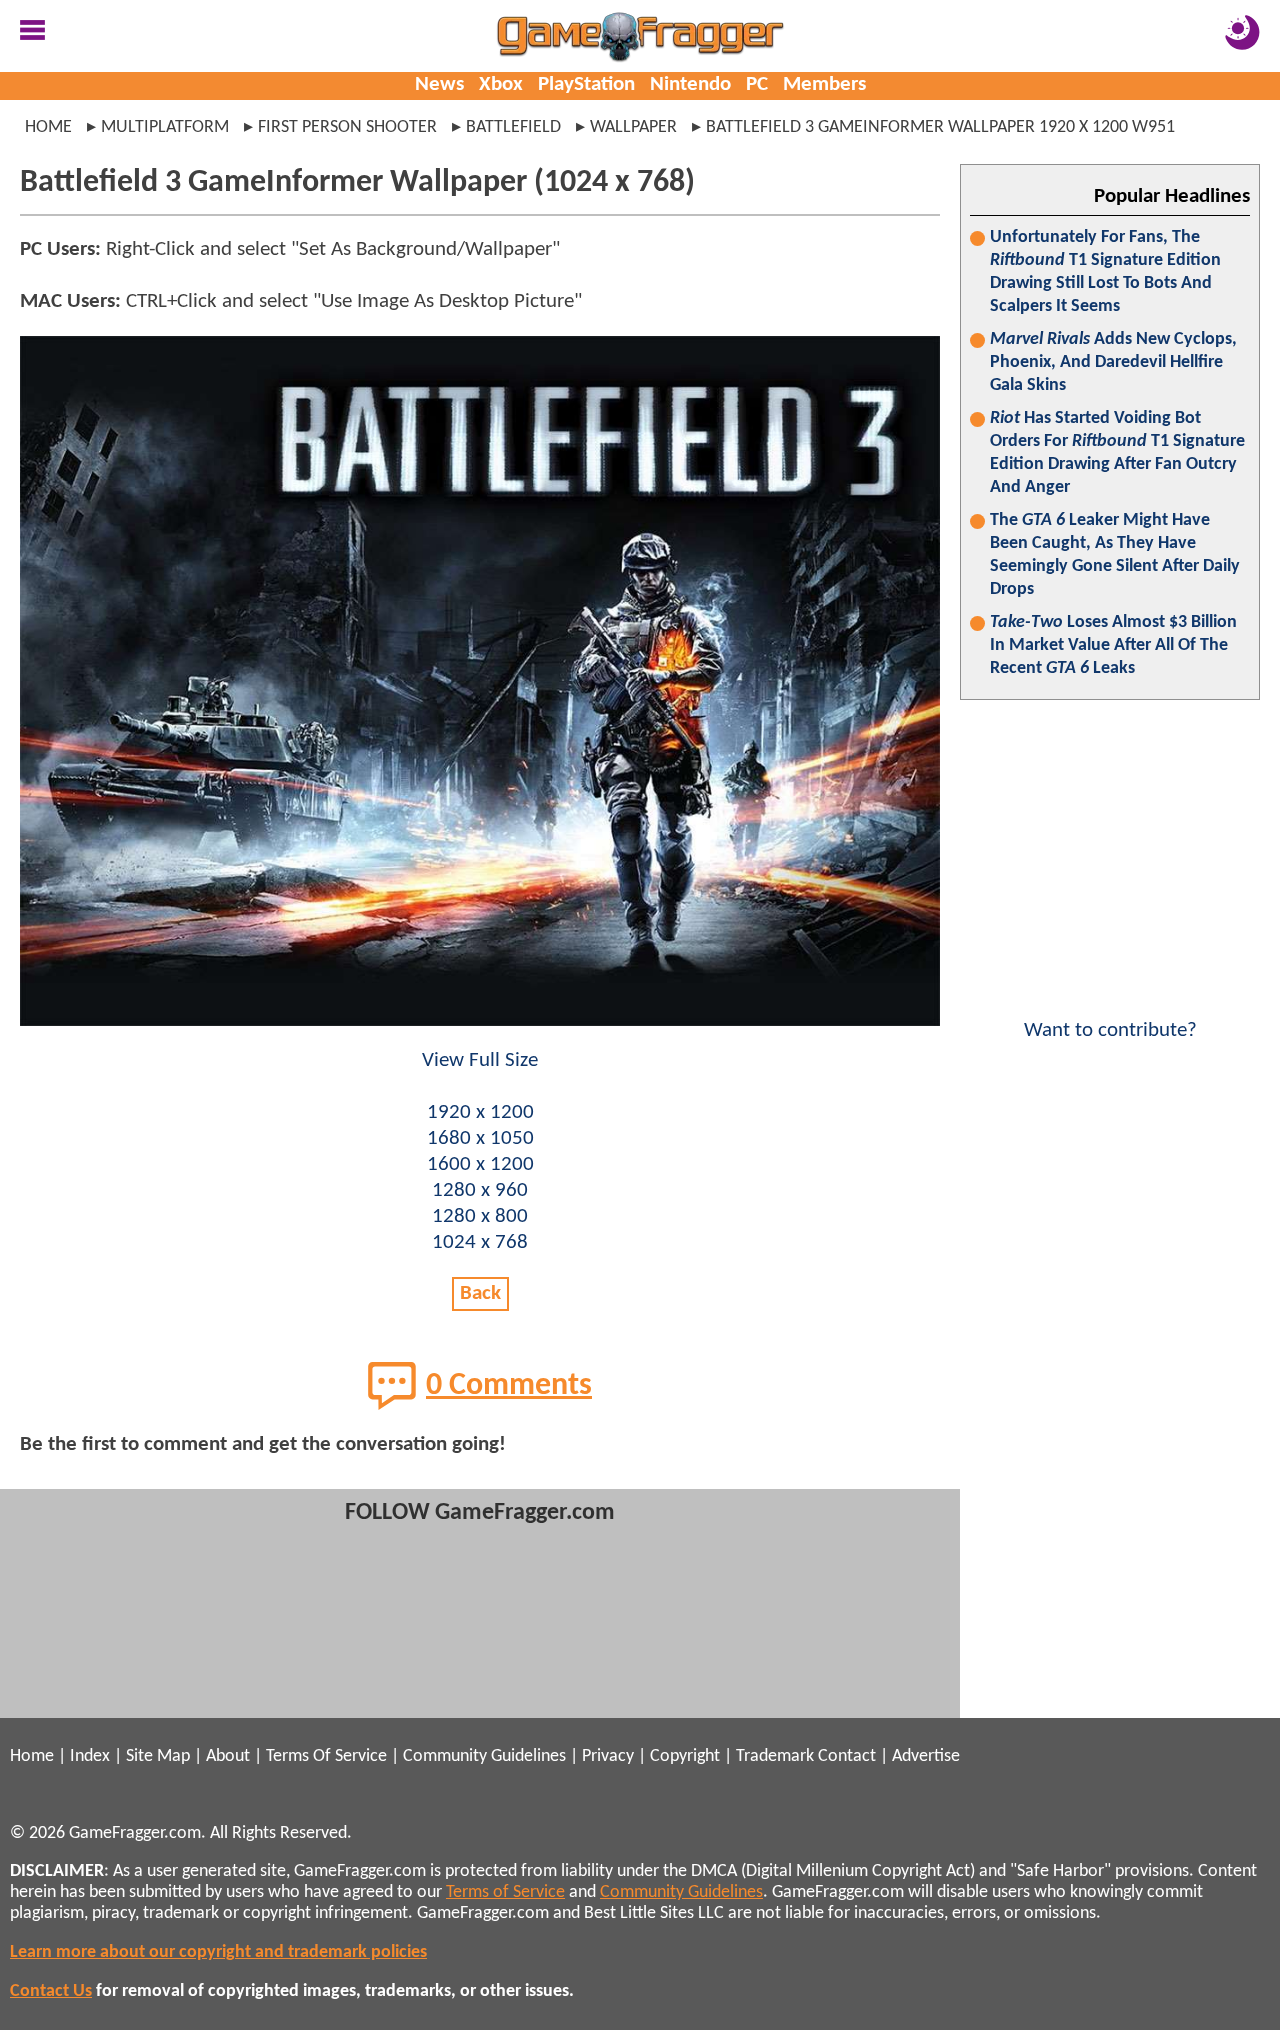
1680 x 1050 (480, 1138)
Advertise (926, 1756)
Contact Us (51, 1991)
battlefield (513, 127)
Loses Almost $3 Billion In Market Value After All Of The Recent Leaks (1113, 645)
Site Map (158, 1756)
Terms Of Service (326, 1756)
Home (48, 127)
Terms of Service (505, 1892)
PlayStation (586, 84)
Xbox (501, 84)
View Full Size (480, 1060)
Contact (847, 1756)
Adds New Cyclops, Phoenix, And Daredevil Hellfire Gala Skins (1113, 362)
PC (757, 84)
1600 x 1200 (480, 1164)
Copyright (685, 1756)
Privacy (608, 1756)
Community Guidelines (484, 1756)
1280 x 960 (480, 1190)
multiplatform (165, 127)
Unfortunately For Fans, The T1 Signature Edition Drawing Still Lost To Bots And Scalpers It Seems (1105, 272)
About (228, 1756)
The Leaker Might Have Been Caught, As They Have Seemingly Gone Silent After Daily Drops (1115, 555)
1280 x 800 (480, 1216)
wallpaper (633, 127)
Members (824, 84)
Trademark (775, 1756)
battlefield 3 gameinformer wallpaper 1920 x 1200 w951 (940, 127)
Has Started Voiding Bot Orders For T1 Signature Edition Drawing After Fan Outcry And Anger (1117, 453)
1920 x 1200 (480, 1112)
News (439, 84)
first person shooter (347, 127)
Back (480, 1293)
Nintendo (690, 84)
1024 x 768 (480, 1242)
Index (90, 1756)
